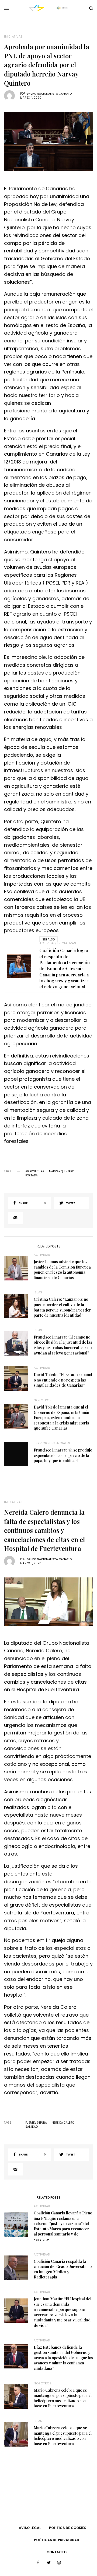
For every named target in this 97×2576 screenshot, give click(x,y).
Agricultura (35, 1172)
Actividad (48, 943)
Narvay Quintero (62, 1172)
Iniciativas (13, 37)
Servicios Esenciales (52, 1443)
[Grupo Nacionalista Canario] (49, 8)
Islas (38, 1292)
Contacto (57, 2552)
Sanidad (32, 2127)
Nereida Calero (63, 2123)
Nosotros (43, 1400)
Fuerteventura (36, 2123)
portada (32, 1176)
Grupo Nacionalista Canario (49, 94)
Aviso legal (30, 2528)
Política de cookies (68, 2528)
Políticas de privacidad (57, 2540)
